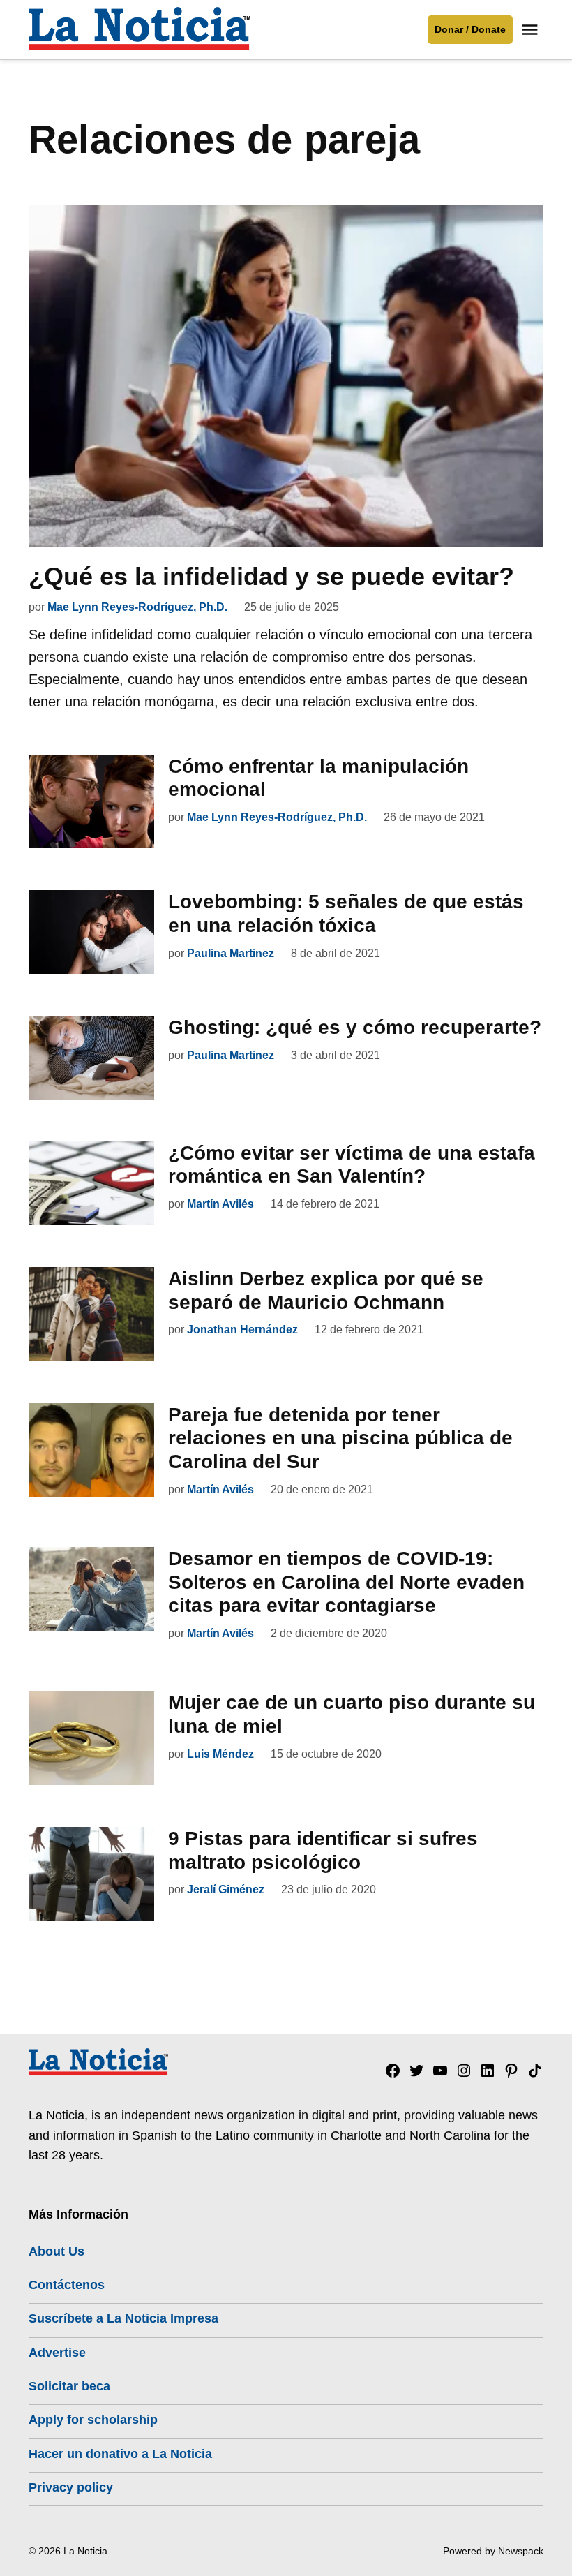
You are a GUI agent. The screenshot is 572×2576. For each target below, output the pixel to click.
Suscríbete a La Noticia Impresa (123, 2318)
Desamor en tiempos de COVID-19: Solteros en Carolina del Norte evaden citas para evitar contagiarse (346, 1582)
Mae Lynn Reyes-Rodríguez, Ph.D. (137, 607)
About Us (57, 2251)
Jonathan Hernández (242, 1330)
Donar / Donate (470, 29)
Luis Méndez (220, 1754)
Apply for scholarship (93, 2420)
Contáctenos (67, 2285)
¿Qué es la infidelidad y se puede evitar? (271, 576)
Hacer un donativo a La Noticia (120, 2454)
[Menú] (532, 30)
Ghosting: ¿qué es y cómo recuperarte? (355, 1027)
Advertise (57, 2353)
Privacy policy (71, 2487)
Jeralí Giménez (226, 1889)
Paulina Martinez (231, 953)
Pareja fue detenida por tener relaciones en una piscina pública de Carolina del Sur (340, 1438)
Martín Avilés (220, 1204)
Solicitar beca (69, 2386)
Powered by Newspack (493, 2551)
